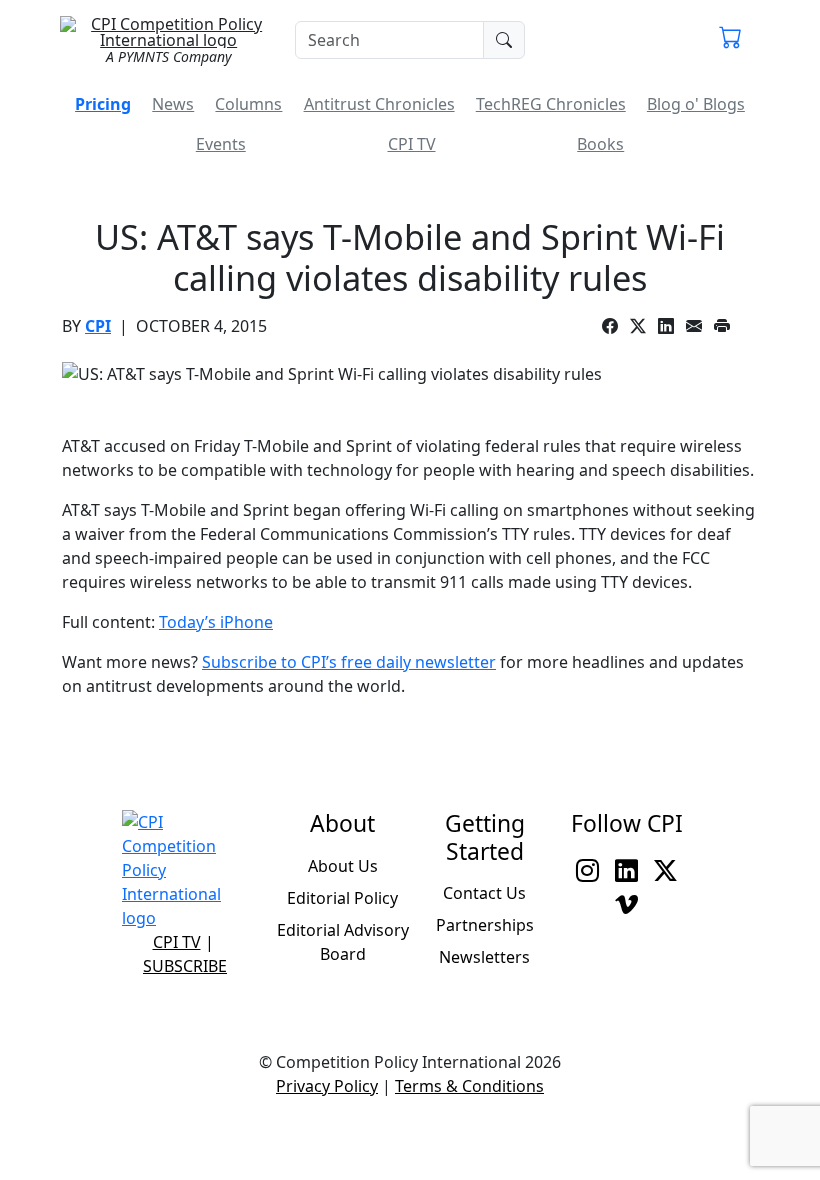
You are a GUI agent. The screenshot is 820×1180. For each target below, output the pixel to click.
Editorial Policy (342, 898)
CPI (98, 326)
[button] (730, 40)
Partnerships (485, 925)
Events (221, 144)
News (173, 104)
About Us (343, 866)
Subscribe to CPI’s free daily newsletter (349, 662)
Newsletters (484, 957)
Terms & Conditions (469, 1086)
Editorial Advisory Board (343, 942)
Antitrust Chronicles (379, 104)
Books (600, 144)
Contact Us (484, 893)
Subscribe (185, 966)
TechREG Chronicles (551, 104)
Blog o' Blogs (696, 104)
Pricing (103, 104)
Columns (248, 104)
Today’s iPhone (216, 622)
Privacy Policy (327, 1086)
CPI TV (412, 144)
